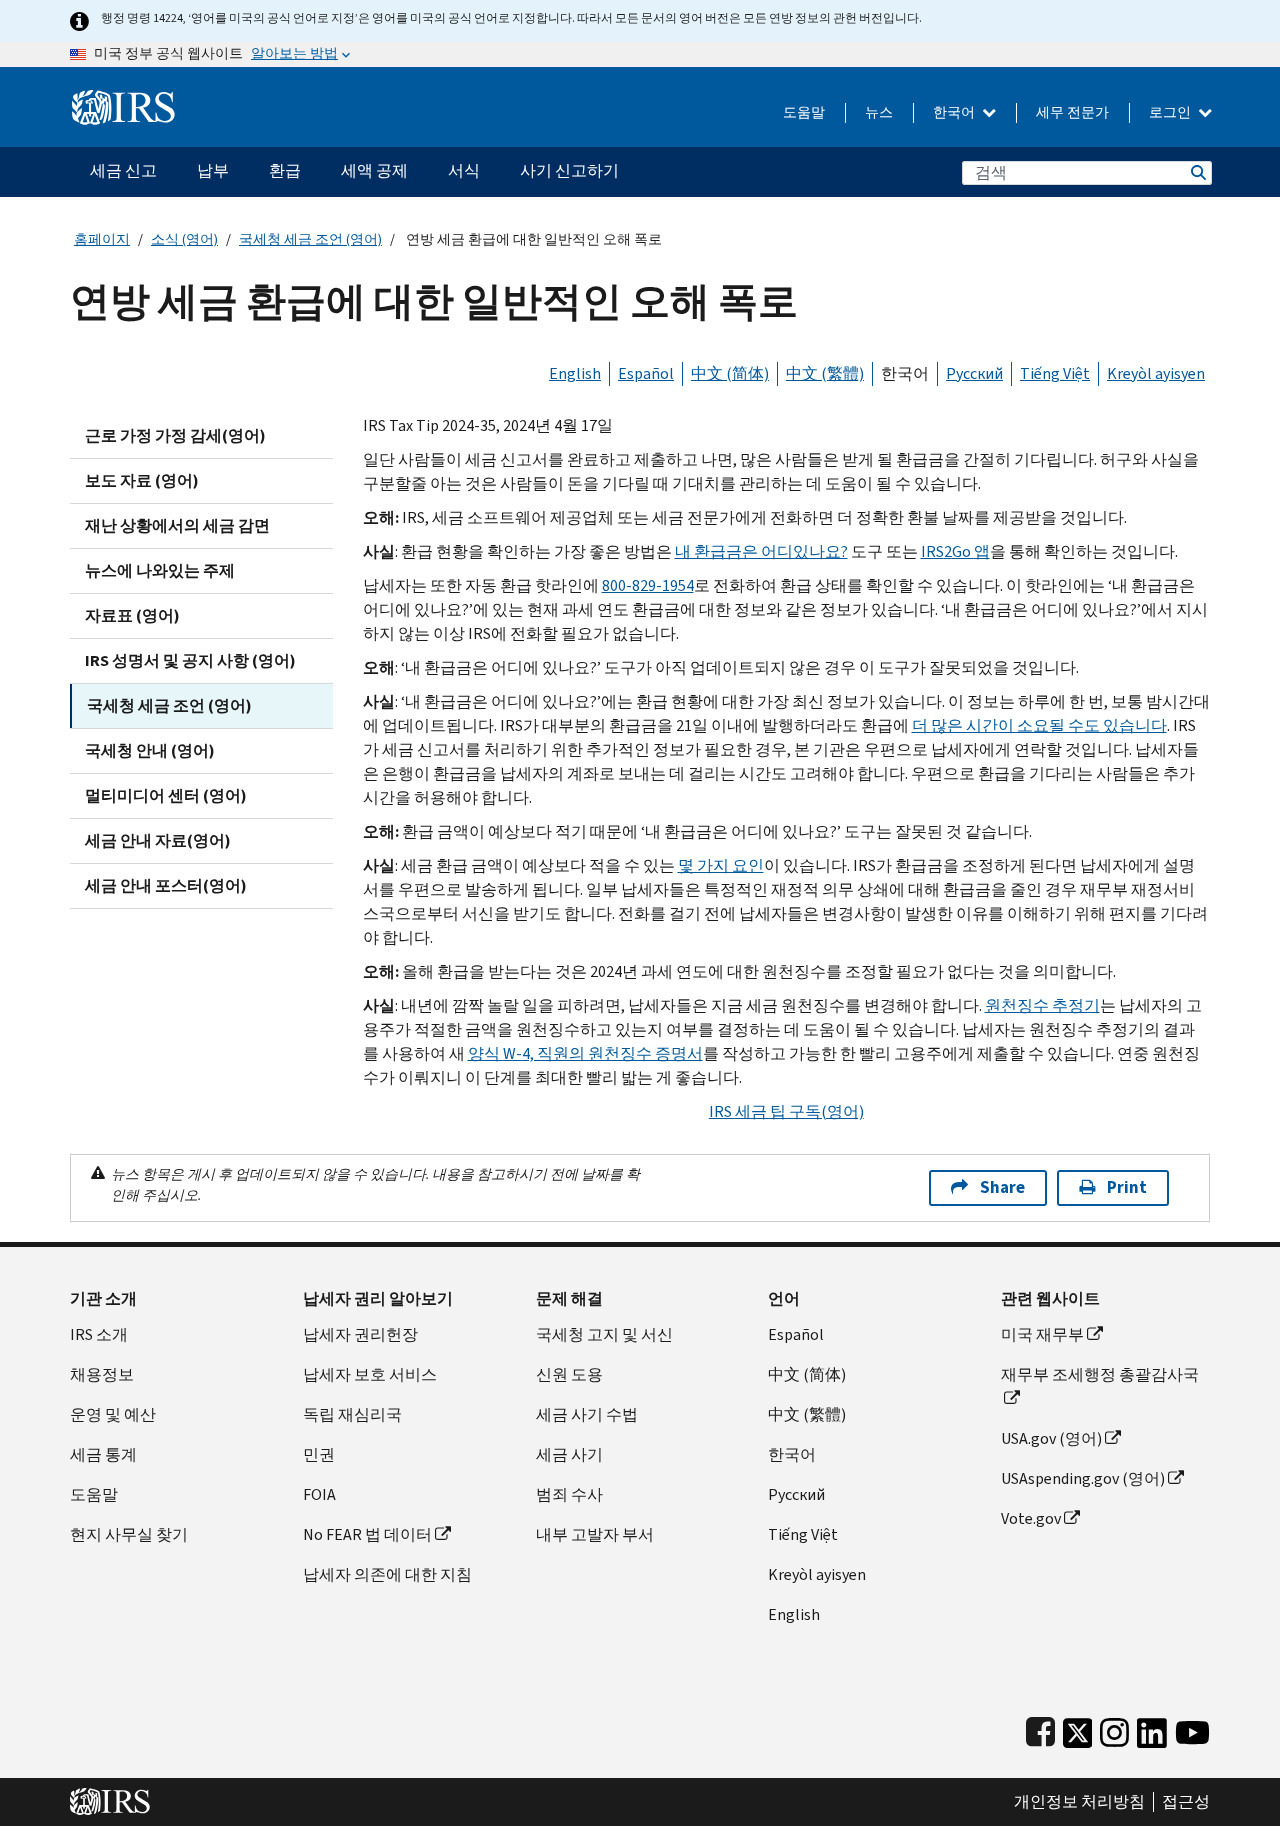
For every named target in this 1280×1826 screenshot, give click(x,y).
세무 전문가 (1072, 112)
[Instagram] (1114, 1728)
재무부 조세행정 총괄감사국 (1100, 1374)
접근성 (1186, 1802)
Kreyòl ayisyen (1156, 373)
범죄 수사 (569, 1494)
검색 (1197, 172)
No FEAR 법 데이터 (367, 1534)
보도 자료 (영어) (142, 480)
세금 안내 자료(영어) (158, 840)
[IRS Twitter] (1078, 1728)
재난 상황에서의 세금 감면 (177, 525)
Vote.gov (1031, 1518)
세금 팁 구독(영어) (786, 1111)
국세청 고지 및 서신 (604, 1334)
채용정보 (102, 1374)
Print (1127, 1187)
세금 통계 (103, 1454)
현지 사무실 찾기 (129, 1534)
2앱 (955, 551)
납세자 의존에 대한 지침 (387, 1574)
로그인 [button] (1171, 112)
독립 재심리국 (352, 1414)
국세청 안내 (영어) (150, 750)
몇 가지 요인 (721, 865)
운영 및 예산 (113, 1414)
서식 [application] (464, 170)
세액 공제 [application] (374, 170)
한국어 (955, 112)
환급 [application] (285, 170)
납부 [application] (213, 170)
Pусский (796, 1494)
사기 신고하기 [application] (569, 170)
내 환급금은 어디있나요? (761, 551)
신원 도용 (569, 1374)
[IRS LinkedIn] (1152, 1728)
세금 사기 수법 (587, 1414)
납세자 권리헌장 (360, 1334)
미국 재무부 (1042, 1334)
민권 (319, 1454)
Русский (974, 373)
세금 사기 (569, 1454)
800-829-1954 (648, 585)
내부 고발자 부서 (595, 1534)
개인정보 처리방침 (1079, 1802)
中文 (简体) (730, 373)
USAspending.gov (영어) (1083, 1478)
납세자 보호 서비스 (370, 1374)
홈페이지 (102, 239)
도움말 (804, 112)
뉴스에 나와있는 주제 (160, 570)
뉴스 (879, 112)
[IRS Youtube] (1192, 1728)
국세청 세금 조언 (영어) (310, 239)
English (575, 373)
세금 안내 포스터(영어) (166, 885)
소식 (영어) (184, 239)
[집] (123, 99)
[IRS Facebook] (1040, 1728)
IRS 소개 (99, 1334)
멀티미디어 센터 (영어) (166, 795)
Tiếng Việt (1055, 373)
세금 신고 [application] (123, 170)
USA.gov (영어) (1051, 1438)
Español (646, 373)
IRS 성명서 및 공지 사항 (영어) (190, 660)
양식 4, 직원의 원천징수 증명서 (585, 1053)
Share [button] (1002, 1187)
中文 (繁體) (825, 373)
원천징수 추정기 (1042, 1005)
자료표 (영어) (132, 615)
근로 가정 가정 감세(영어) (175, 435)
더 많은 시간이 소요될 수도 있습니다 (1039, 725)
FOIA (319, 1494)
